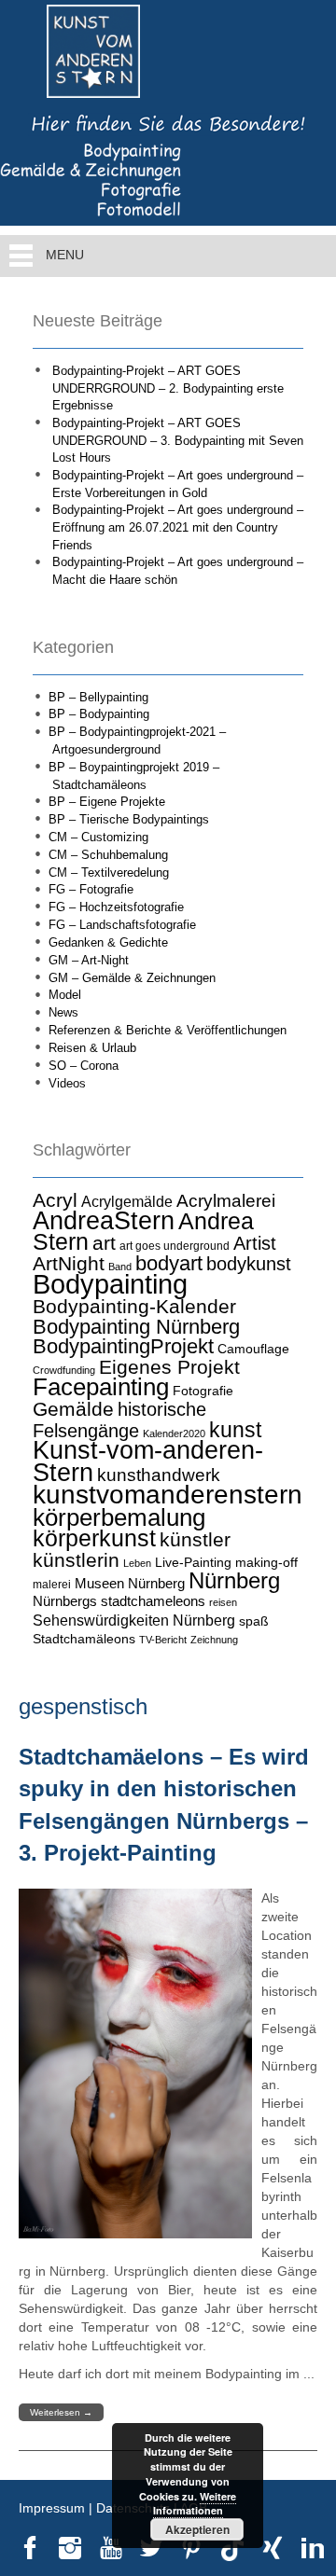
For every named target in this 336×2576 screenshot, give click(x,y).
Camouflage (253, 1349)
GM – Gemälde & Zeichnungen (132, 978)
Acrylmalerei (226, 1201)
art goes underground (175, 1246)
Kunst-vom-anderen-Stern (148, 1461)
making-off (266, 1562)
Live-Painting (193, 1562)
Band (120, 1267)
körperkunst (94, 1538)
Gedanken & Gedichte (108, 942)
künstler (195, 1540)
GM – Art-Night (89, 960)
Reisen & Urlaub (92, 1048)
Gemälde (73, 1409)
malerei (52, 1585)
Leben (137, 1563)
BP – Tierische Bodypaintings (129, 819)
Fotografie (203, 1391)
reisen (223, 1602)
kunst (235, 1430)
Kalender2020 (174, 1433)
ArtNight (69, 1263)
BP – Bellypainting (98, 697)
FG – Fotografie (91, 889)
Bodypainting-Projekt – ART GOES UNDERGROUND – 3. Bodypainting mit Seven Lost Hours (178, 440)
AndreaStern (104, 1220)
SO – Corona (84, 1066)
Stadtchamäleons (84, 1639)
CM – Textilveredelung (109, 873)
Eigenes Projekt (169, 1367)
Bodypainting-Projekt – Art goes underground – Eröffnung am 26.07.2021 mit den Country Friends (178, 527)
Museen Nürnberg (130, 1583)
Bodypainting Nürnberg (136, 1327)
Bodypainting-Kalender (134, 1307)
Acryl (55, 1200)
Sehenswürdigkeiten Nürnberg (134, 1620)
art (104, 1243)
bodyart (169, 1263)
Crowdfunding (64, 1370)
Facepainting (101, 1387)
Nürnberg (234, 1580)
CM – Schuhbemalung (108, 855)
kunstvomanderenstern (168, 1494)
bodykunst (249, 1264)
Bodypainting (110, 1284)
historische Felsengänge (119, 1420)
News (63, 1012)
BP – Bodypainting (99, 714)
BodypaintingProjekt (123, 1346)
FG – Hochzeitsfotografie (116, 907)
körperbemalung (119, 1517)
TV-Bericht (163, 1640)
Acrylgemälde (127, 1201)
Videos (67, 1083)
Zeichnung (214, 1640)
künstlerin (76, 1560)
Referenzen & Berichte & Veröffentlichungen (168, 1030)
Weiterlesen (61, 2412)
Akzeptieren (197, 2529)
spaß (254, 1621)
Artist (255, 1243)
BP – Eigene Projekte (107, 802)
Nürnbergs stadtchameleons (119, 1601)
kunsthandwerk (159, 1475)
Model (65, 995)
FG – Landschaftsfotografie (122, 925)
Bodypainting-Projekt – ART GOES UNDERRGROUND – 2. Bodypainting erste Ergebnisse (168, 388)
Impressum (52, 2508)
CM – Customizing (98, 837)
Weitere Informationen (195, 2504)
